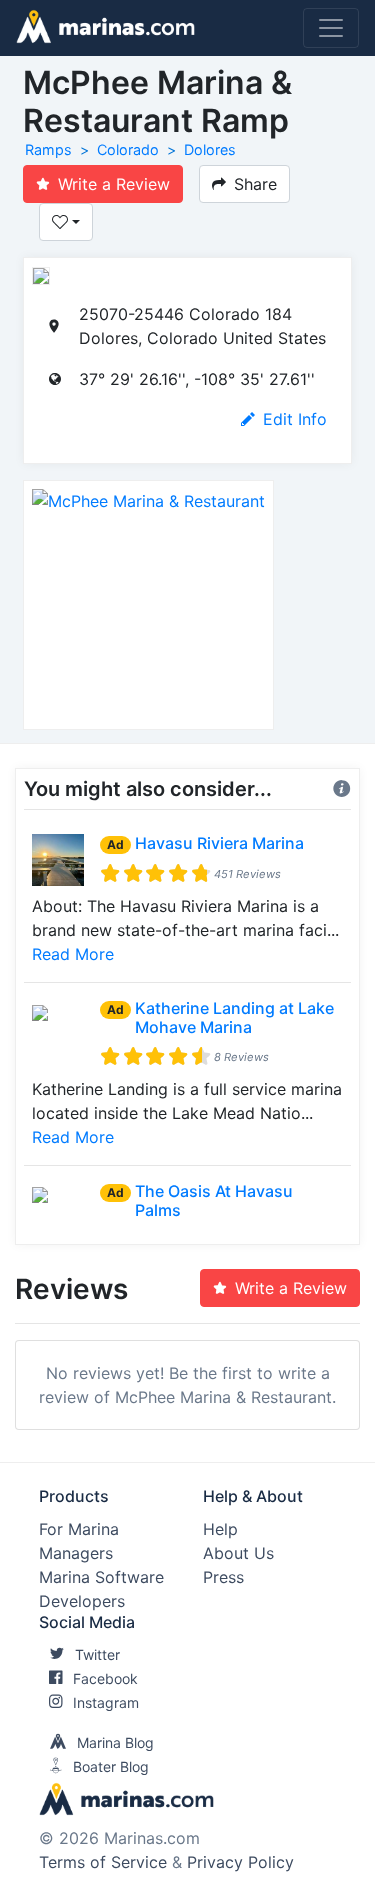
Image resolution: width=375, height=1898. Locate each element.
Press (223, 1577)
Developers (82, 1601)
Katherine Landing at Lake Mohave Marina (234, 1017)
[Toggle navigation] (331, 28)
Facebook (105, 1678)
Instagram (106, 1702)
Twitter (97, 1654)
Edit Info (295, 419)
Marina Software (101, 1577)
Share (255, 184)
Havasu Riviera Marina (219, 843)
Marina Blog (115, 1742)
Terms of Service (103, 1862)
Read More (73, 954)
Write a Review (114, 184)
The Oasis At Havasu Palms (214, 1200)
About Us (238, 1553)
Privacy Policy (240, 1862)
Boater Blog (111, 1766)
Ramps (48, 149)
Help (220, 1529)
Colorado (128, 149)
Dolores (210, 149)
